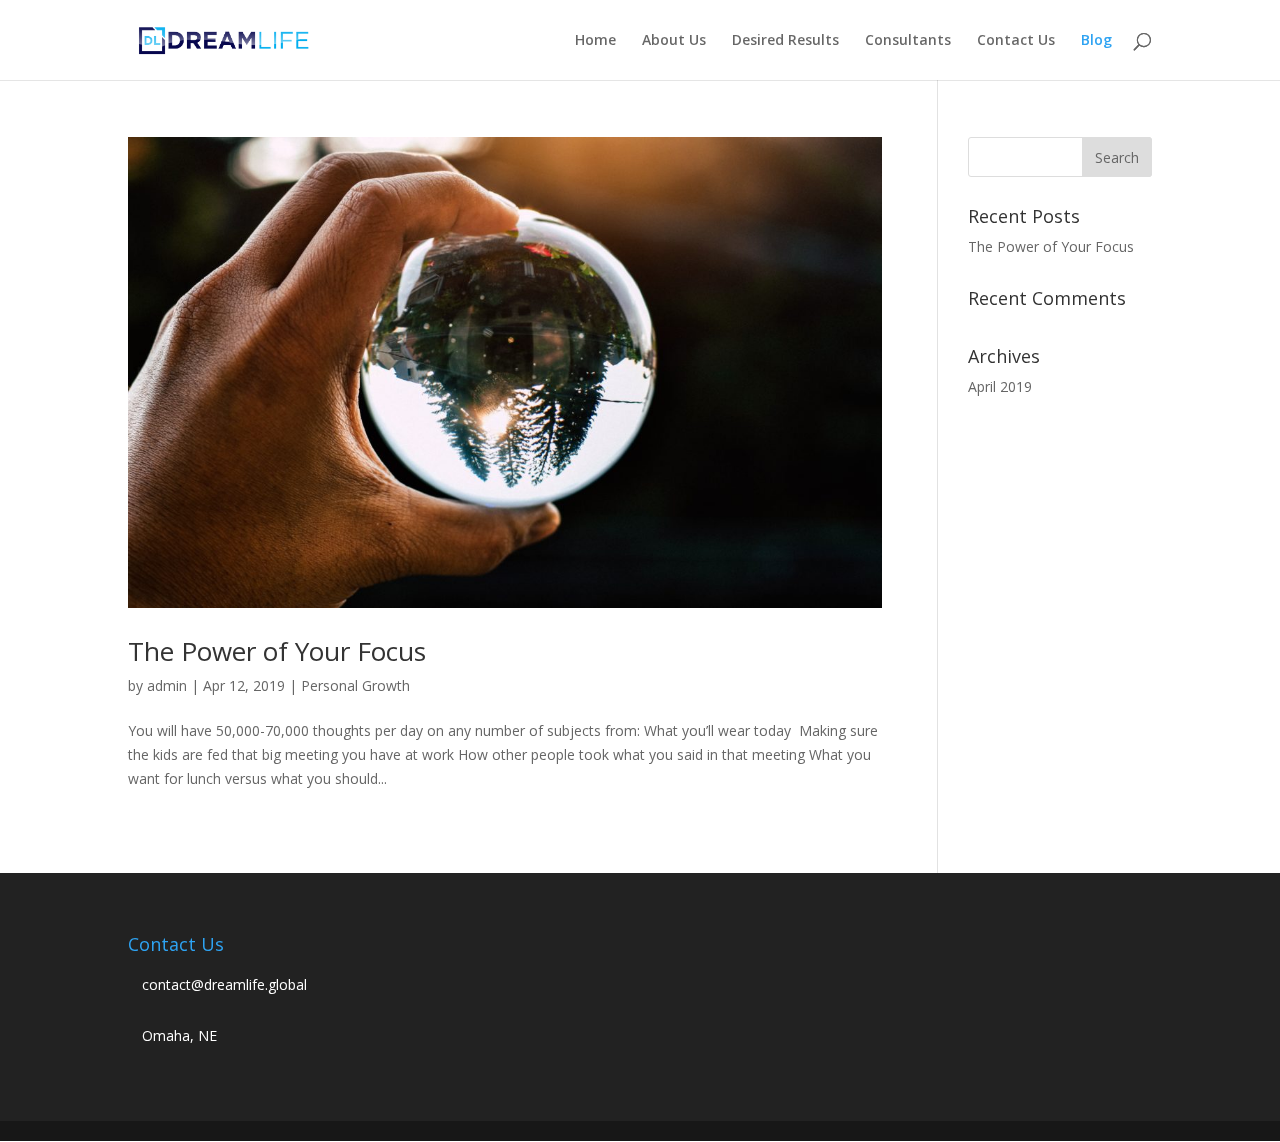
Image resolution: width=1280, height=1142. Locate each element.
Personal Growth (355, 685)
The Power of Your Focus (277, 651)
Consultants (908, 41)
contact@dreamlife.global (224, 984)
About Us (674, 41)
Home (595, 41)
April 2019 (1000, 386)
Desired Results (785, 41)
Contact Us (1016, 41)
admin (167, 685)
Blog (1096, 41)
